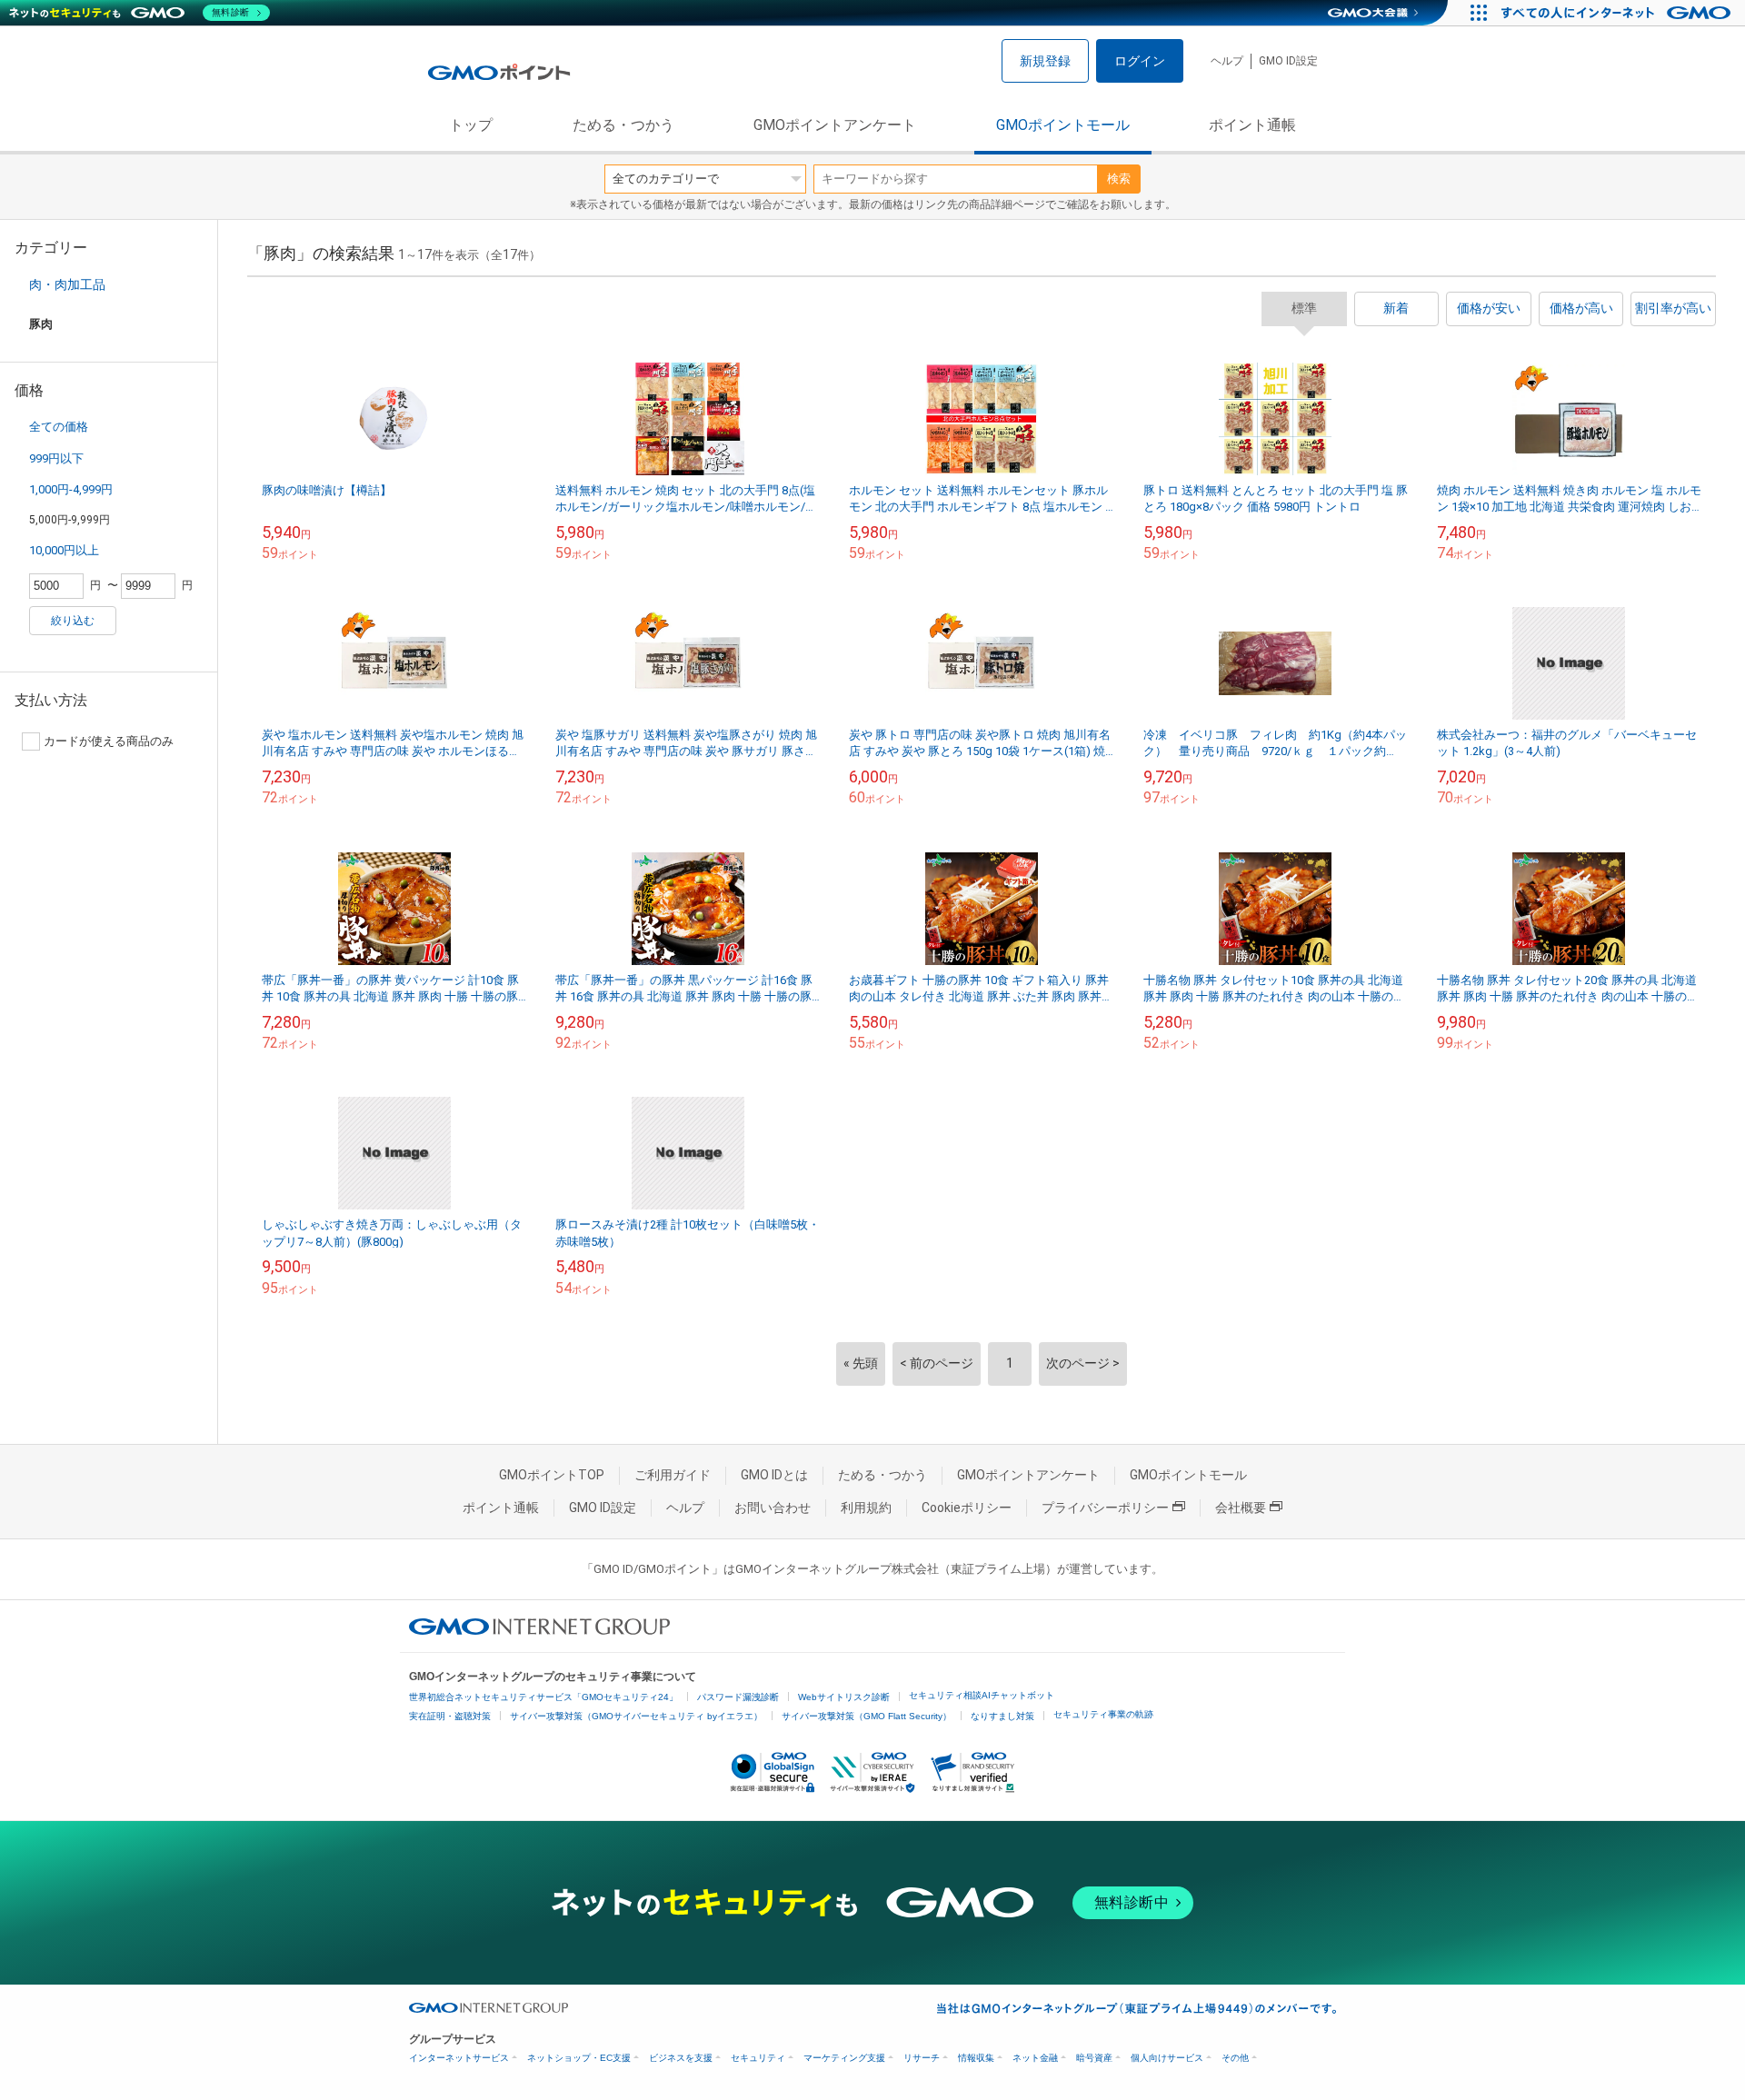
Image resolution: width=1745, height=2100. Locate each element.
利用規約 (866, 1508)
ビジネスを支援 (681, 2058)
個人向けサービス (1167, 2058)
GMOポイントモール (1063, 125)
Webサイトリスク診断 (844, 1697)
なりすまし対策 (1002, 1716)
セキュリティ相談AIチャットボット (982, 1695)
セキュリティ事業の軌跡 (1103, 1714)
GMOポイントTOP (552, 1475)
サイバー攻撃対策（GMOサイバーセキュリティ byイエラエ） (636, 1716)
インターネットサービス (459, 2058)
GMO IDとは (774, 1475)
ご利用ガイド (673, 1475)
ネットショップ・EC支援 (579, 2058)
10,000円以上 (64, 550)
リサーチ (922, 2058)
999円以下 (56, 458)
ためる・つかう (623, 125)
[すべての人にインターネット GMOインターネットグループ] (1618, 13)
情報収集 (976, 2058)
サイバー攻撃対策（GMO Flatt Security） (867, 1716)
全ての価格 (59, 427)
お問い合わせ (773, 1508)
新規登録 (1045, 61)
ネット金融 (1035, 2058)
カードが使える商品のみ (109, 741)
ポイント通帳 (1252, 125)
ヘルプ (1227, 61)
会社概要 (1241, 1508)
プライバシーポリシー (1105, 1508)
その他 (1235, 2058)
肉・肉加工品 (67, 284)
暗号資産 (1094, 2058)
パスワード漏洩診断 (738, 1697)
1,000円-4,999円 (71, 489)
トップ (471, 125)
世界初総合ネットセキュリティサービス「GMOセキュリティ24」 (543, 1697)
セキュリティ (758, 2058)
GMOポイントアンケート (835, 125)
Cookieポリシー (967, 1508)
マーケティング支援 (844, 2058)
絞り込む (73, 621)
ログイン (1140, 61)
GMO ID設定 (1288, 61)
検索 (1119, 179)
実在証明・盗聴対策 (450, 1716)
